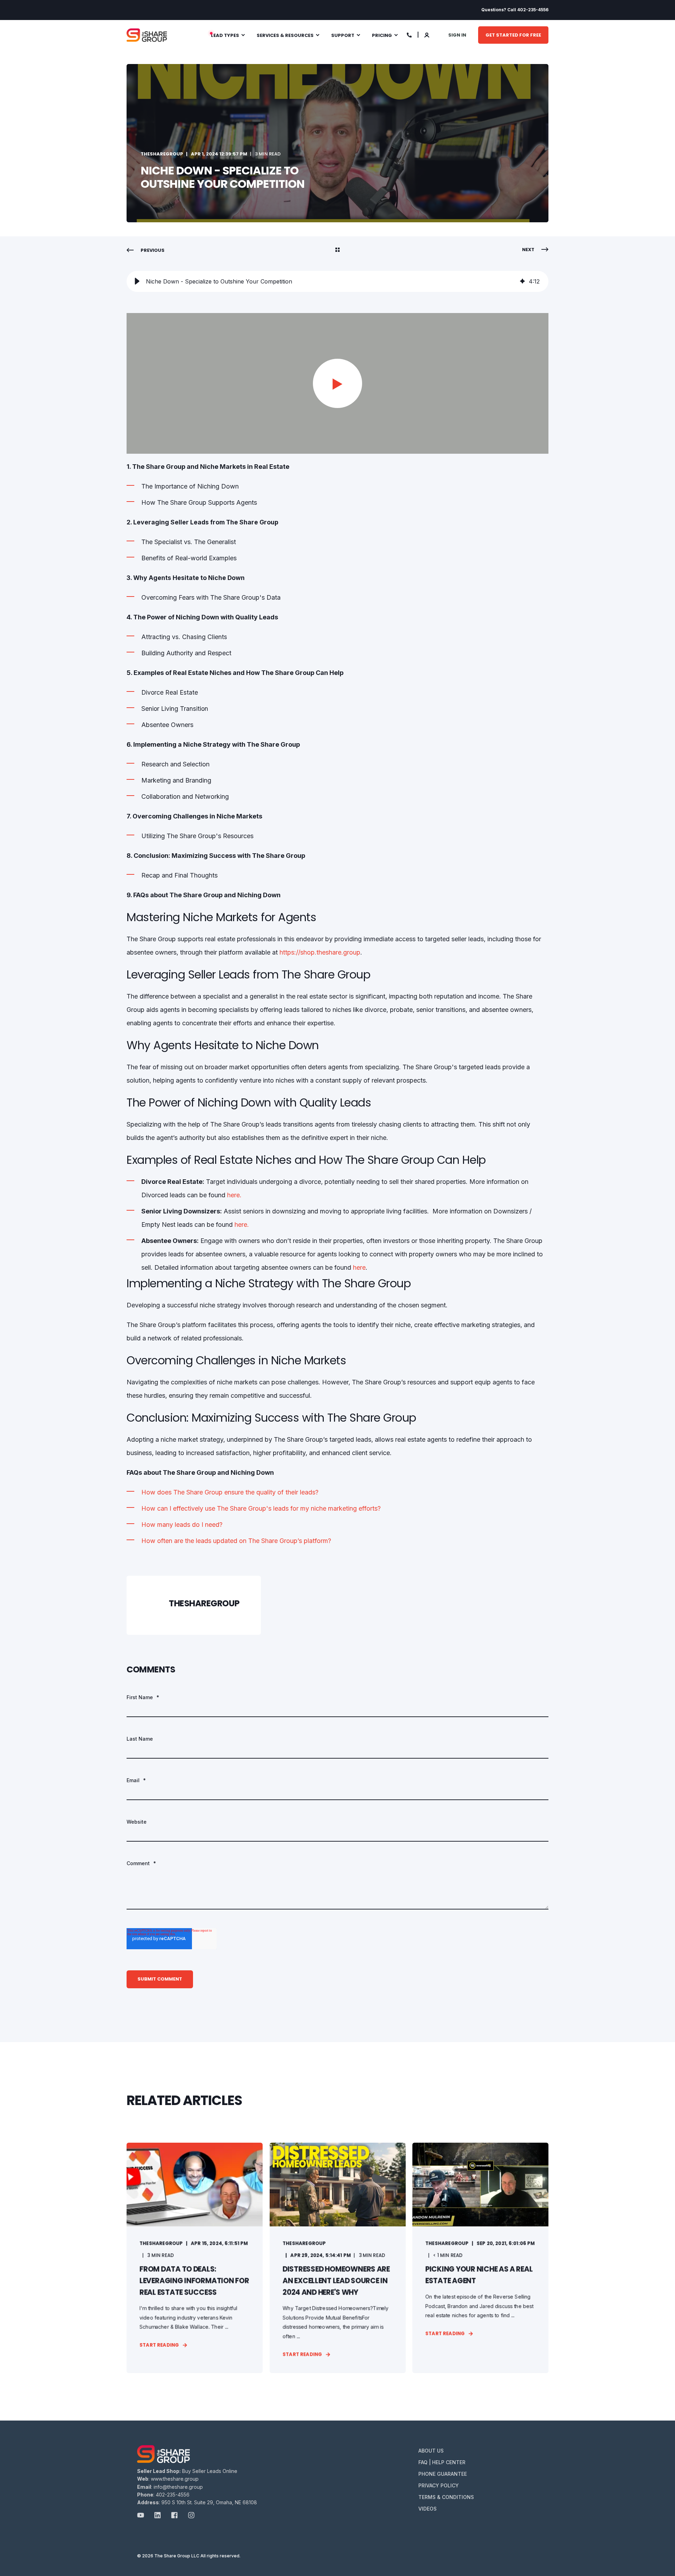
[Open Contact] (409, 34)
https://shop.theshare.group (320, 952)
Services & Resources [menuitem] (285, 35)
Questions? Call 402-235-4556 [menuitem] (515, 10)
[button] (137, 281)
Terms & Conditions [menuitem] (446, 2497)
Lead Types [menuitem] (225, 35)
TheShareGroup (162, 154)
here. (234, 1195)
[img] (522, 281)
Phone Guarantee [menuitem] (443, 2474)
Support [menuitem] (343, 35)
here (359, 1267)
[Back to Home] (147, 35)
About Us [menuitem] (431, 2451)
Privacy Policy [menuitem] (439, 2485)
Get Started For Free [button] (513, 35)
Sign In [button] (457, 35)
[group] (337, 281)
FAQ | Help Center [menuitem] (442, 2462)
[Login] (427, 34)
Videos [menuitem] (427, 2509)
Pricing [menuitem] (382, 35)
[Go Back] (337, 250)
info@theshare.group (178, 2487)
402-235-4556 (173, 2495)
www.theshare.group (175, 2479)
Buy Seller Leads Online (210, 2471)
